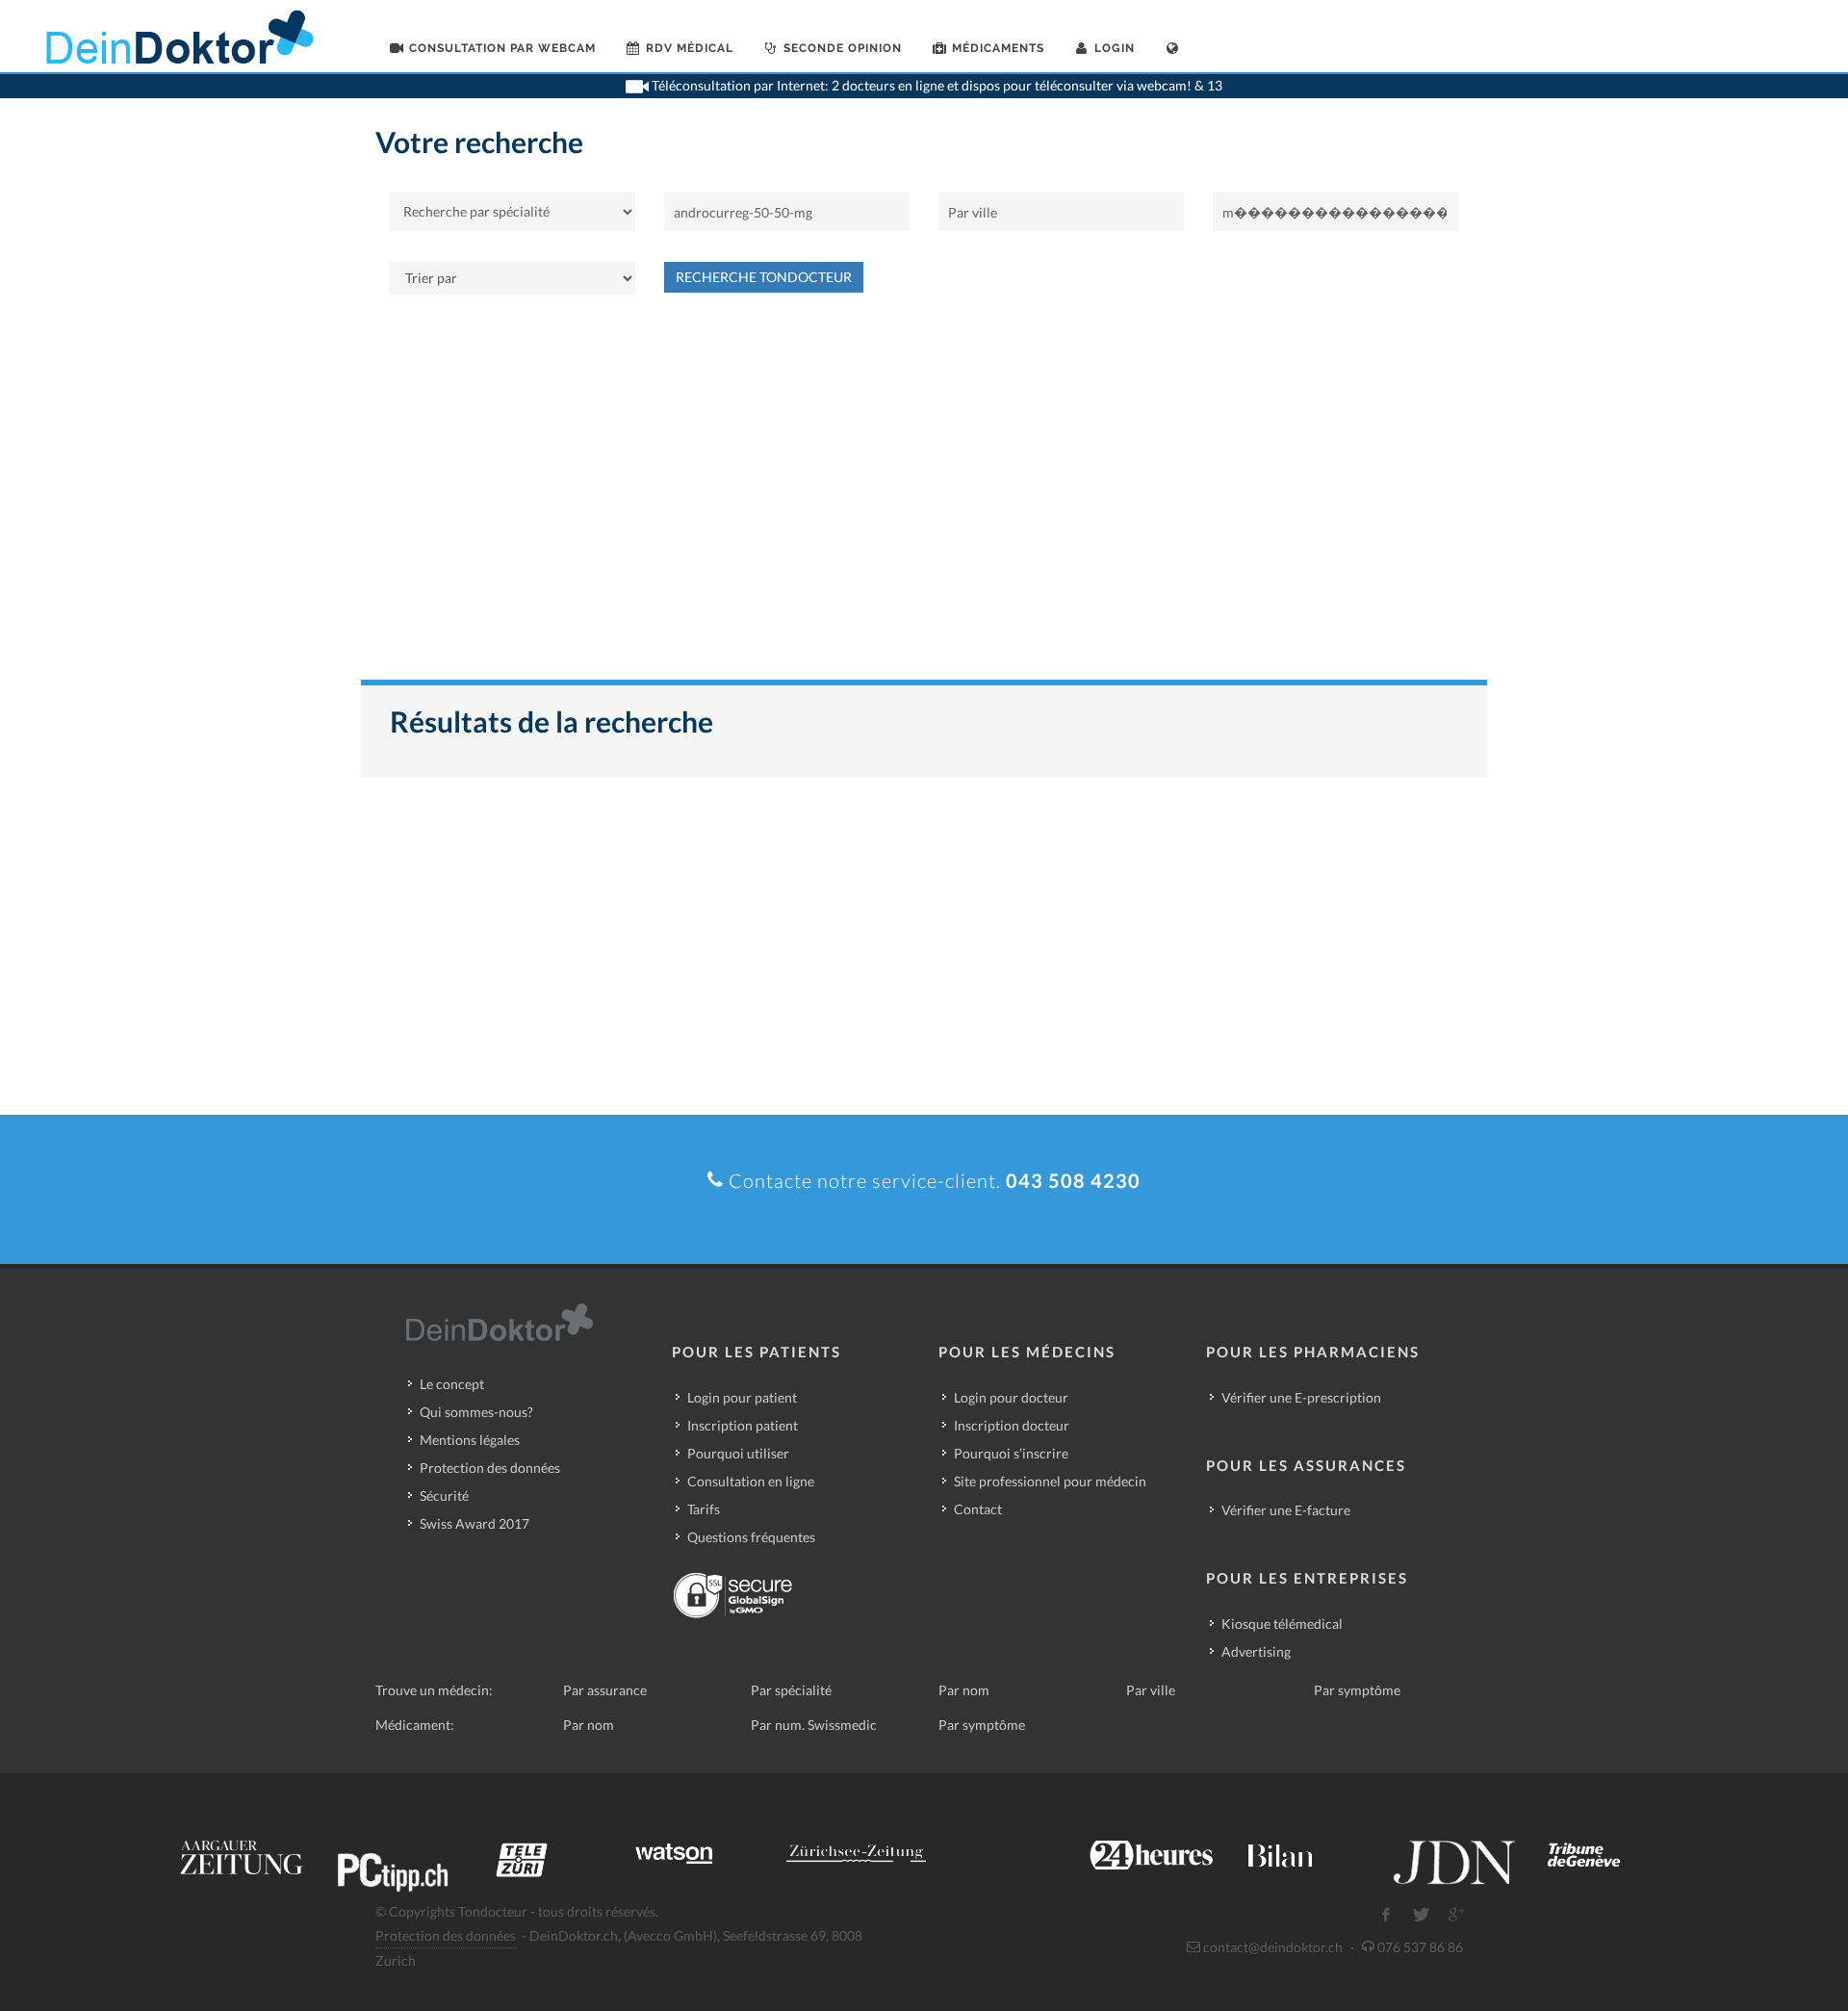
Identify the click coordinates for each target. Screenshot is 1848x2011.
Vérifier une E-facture (1286, 1510)
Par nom (964, 1690)
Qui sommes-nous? (476, 1412)
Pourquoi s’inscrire (1011, 1453)
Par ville (1151, 1690)
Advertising (1256, 1651)
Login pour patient (742, 1397)
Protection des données (490, 1468)
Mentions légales (470, 1440)
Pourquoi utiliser (738, 1453)
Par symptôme (1357, 1690)
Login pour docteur (1011, 1397)
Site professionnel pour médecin (1050, 1481)
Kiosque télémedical (1282, 1624)
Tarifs (704, 1509)
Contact (978, 1509)
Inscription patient (743, 1425)
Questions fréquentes (751, 1537)
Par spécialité (791, 1690)
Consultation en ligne (751, 1481)
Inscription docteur (1012, 1425)
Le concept (452, 1384)
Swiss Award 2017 (475, 1523)
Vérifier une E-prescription (1301, 1397)
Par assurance (605, 1690)
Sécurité (444, 1495)
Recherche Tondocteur (764, 277)
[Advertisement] (924, 497)
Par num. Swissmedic (814, 1725)
